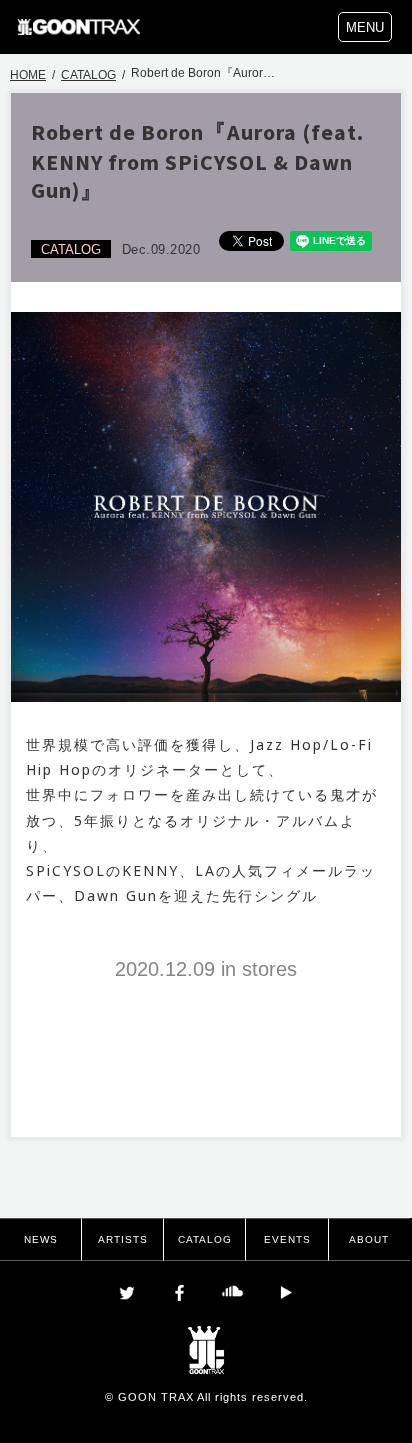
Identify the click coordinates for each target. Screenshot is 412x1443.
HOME (28, 75)
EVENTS (287, 1239)
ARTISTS (123, 1239)
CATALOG (88, 75)
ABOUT (369, 1239)
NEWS (41, 1239)
